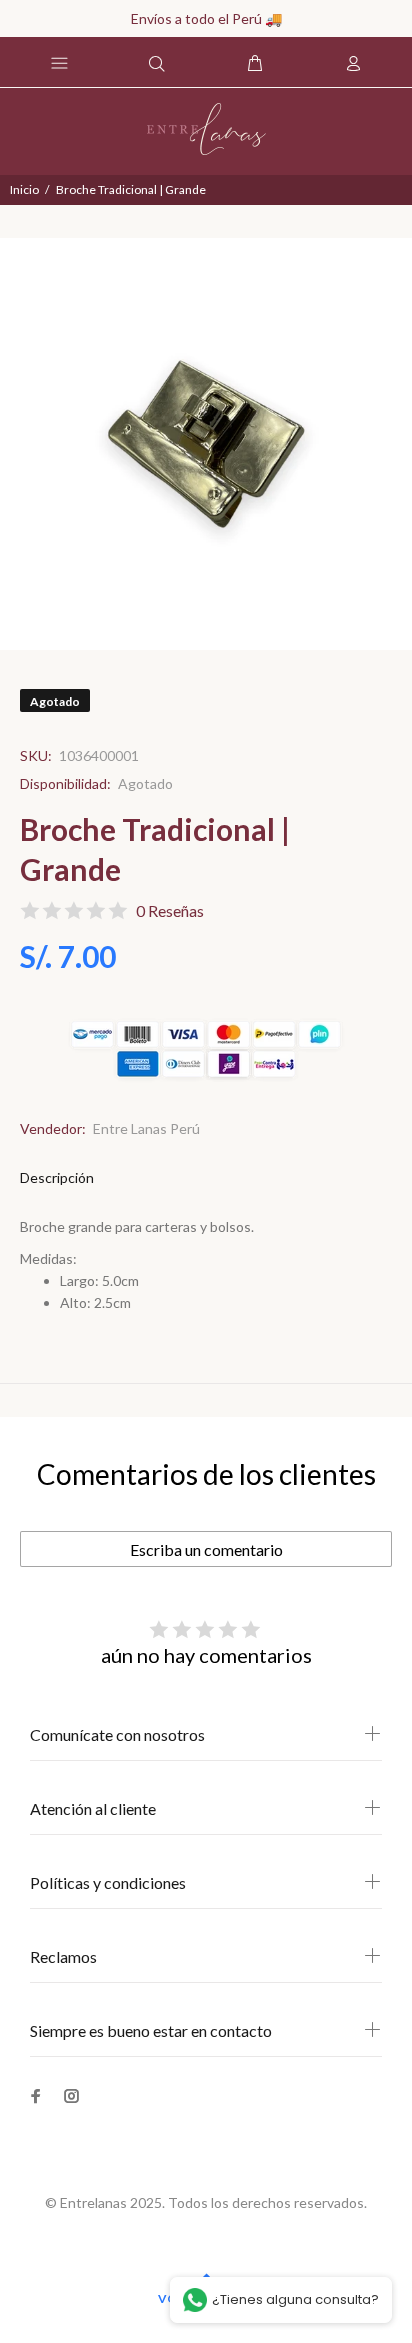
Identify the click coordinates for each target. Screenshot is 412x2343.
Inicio (24, 189)
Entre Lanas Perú (146, 1128)
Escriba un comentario (206, 1549)
